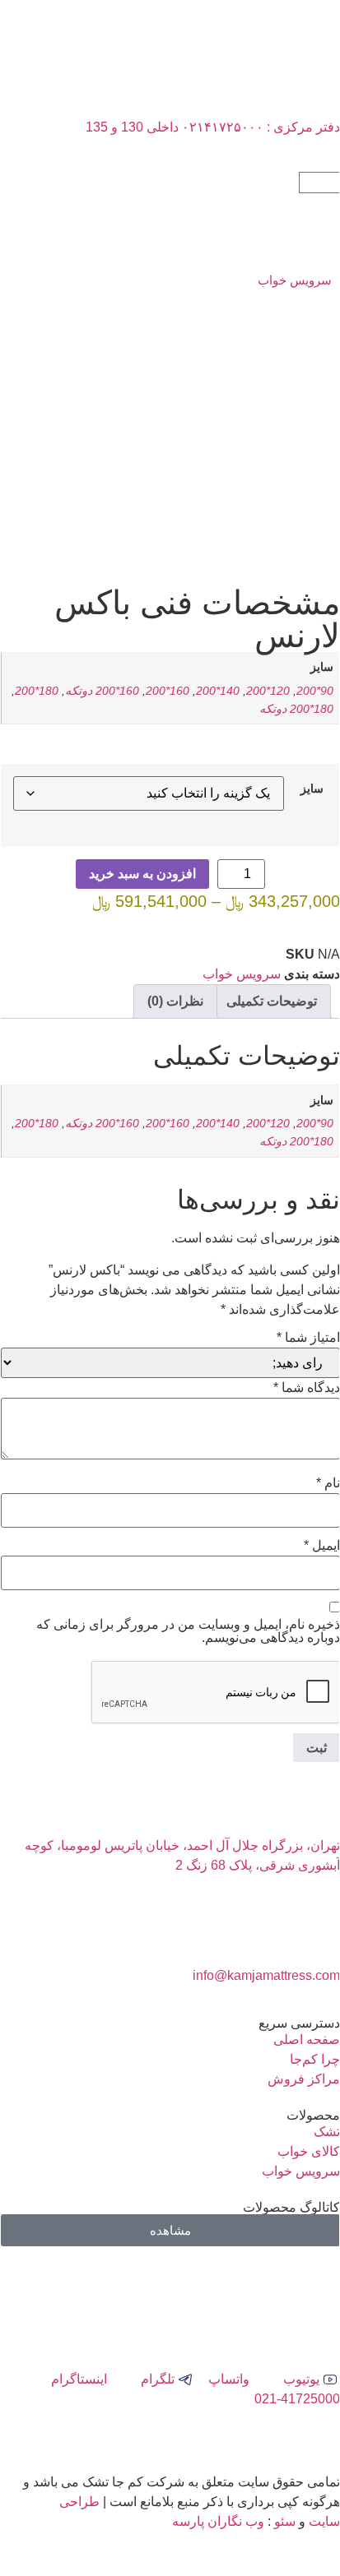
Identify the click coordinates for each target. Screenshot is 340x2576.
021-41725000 (297, 2399)
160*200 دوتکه (102, 691)
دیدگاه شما (307, 1388)
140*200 (218, 691)
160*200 (168, 691)
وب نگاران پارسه (218, 2521)
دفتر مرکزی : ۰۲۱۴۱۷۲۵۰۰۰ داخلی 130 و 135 (213, 127)
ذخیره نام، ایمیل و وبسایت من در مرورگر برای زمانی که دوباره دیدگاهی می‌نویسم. (188, 1631)
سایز (312, 789)
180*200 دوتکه (296, 709)
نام (328, 1483)
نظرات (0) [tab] (175, 1001)
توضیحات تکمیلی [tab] (272, 1001)
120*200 (268, 691)
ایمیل (322, 1546)
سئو (285, 2521)
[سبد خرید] (319, 183)
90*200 (315, 691)
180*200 (37, 691)
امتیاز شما (308, 1338)
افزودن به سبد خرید (142, 874)
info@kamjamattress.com (266, 1975)
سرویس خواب (295, 280)
